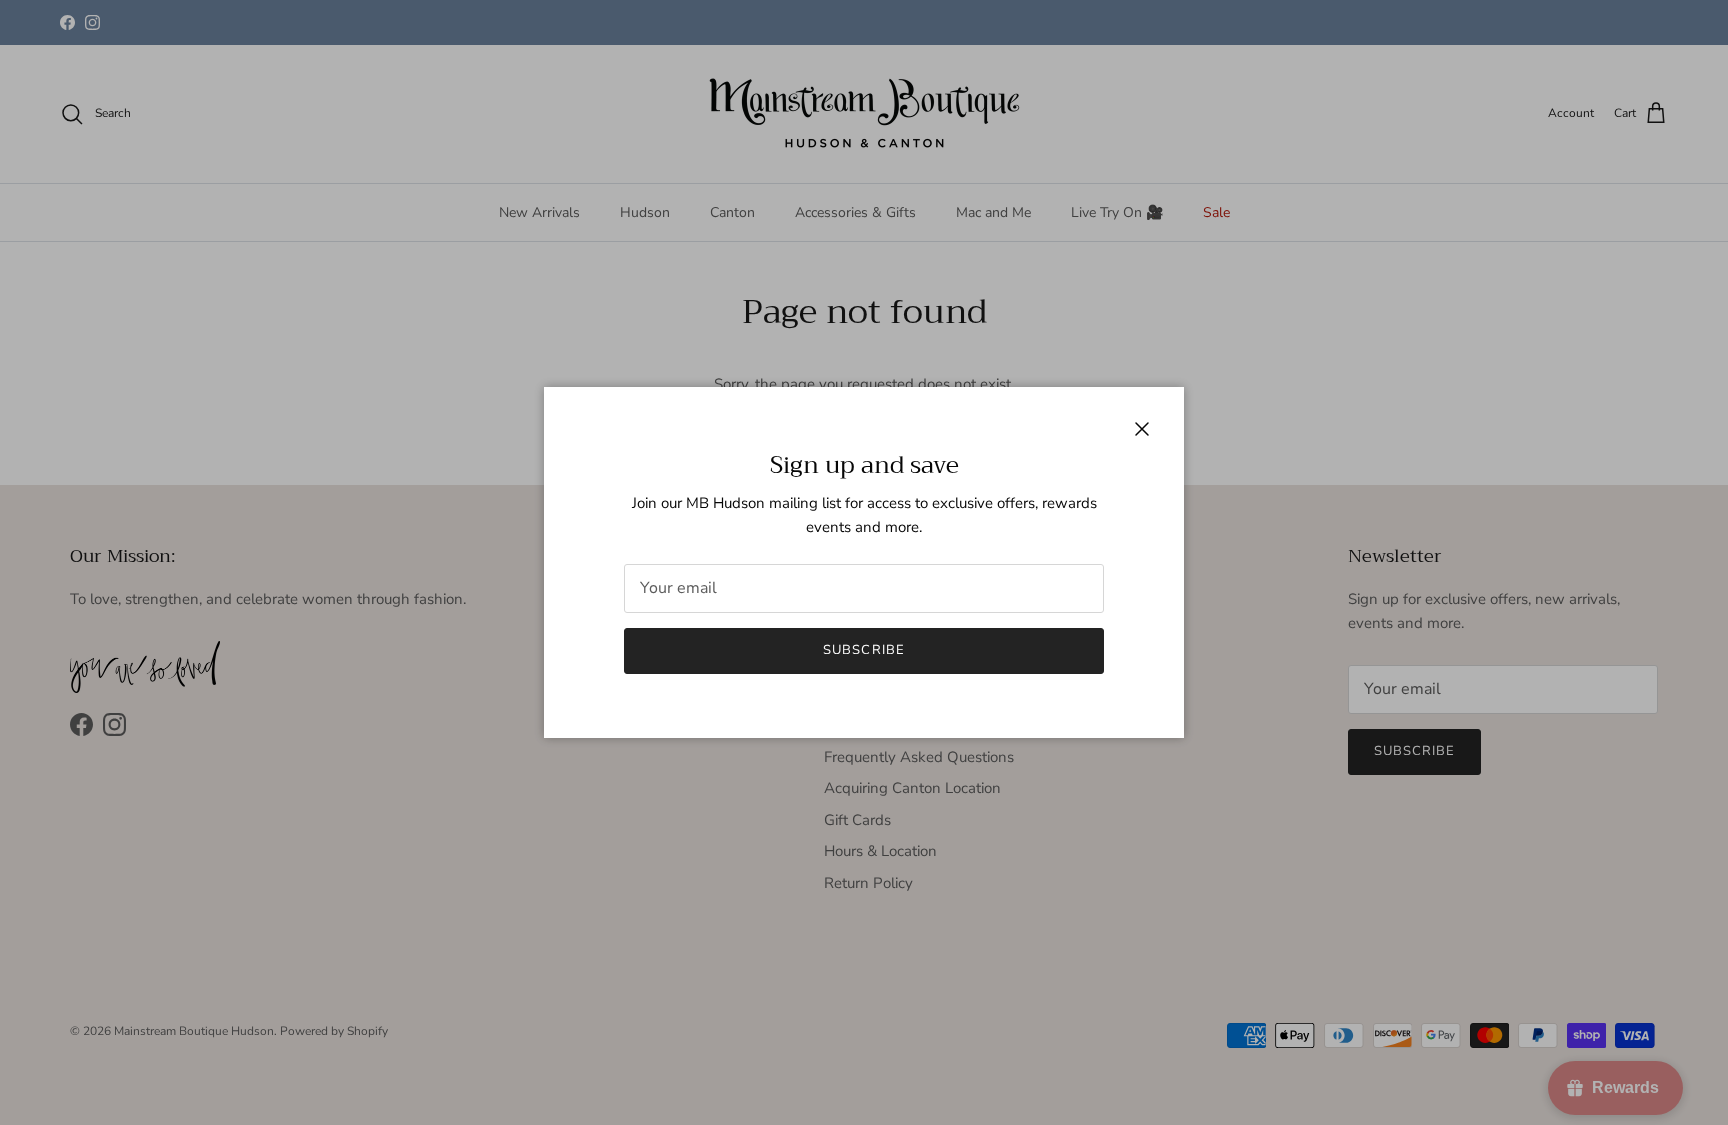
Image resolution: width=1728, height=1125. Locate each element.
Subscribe (863, 650)
